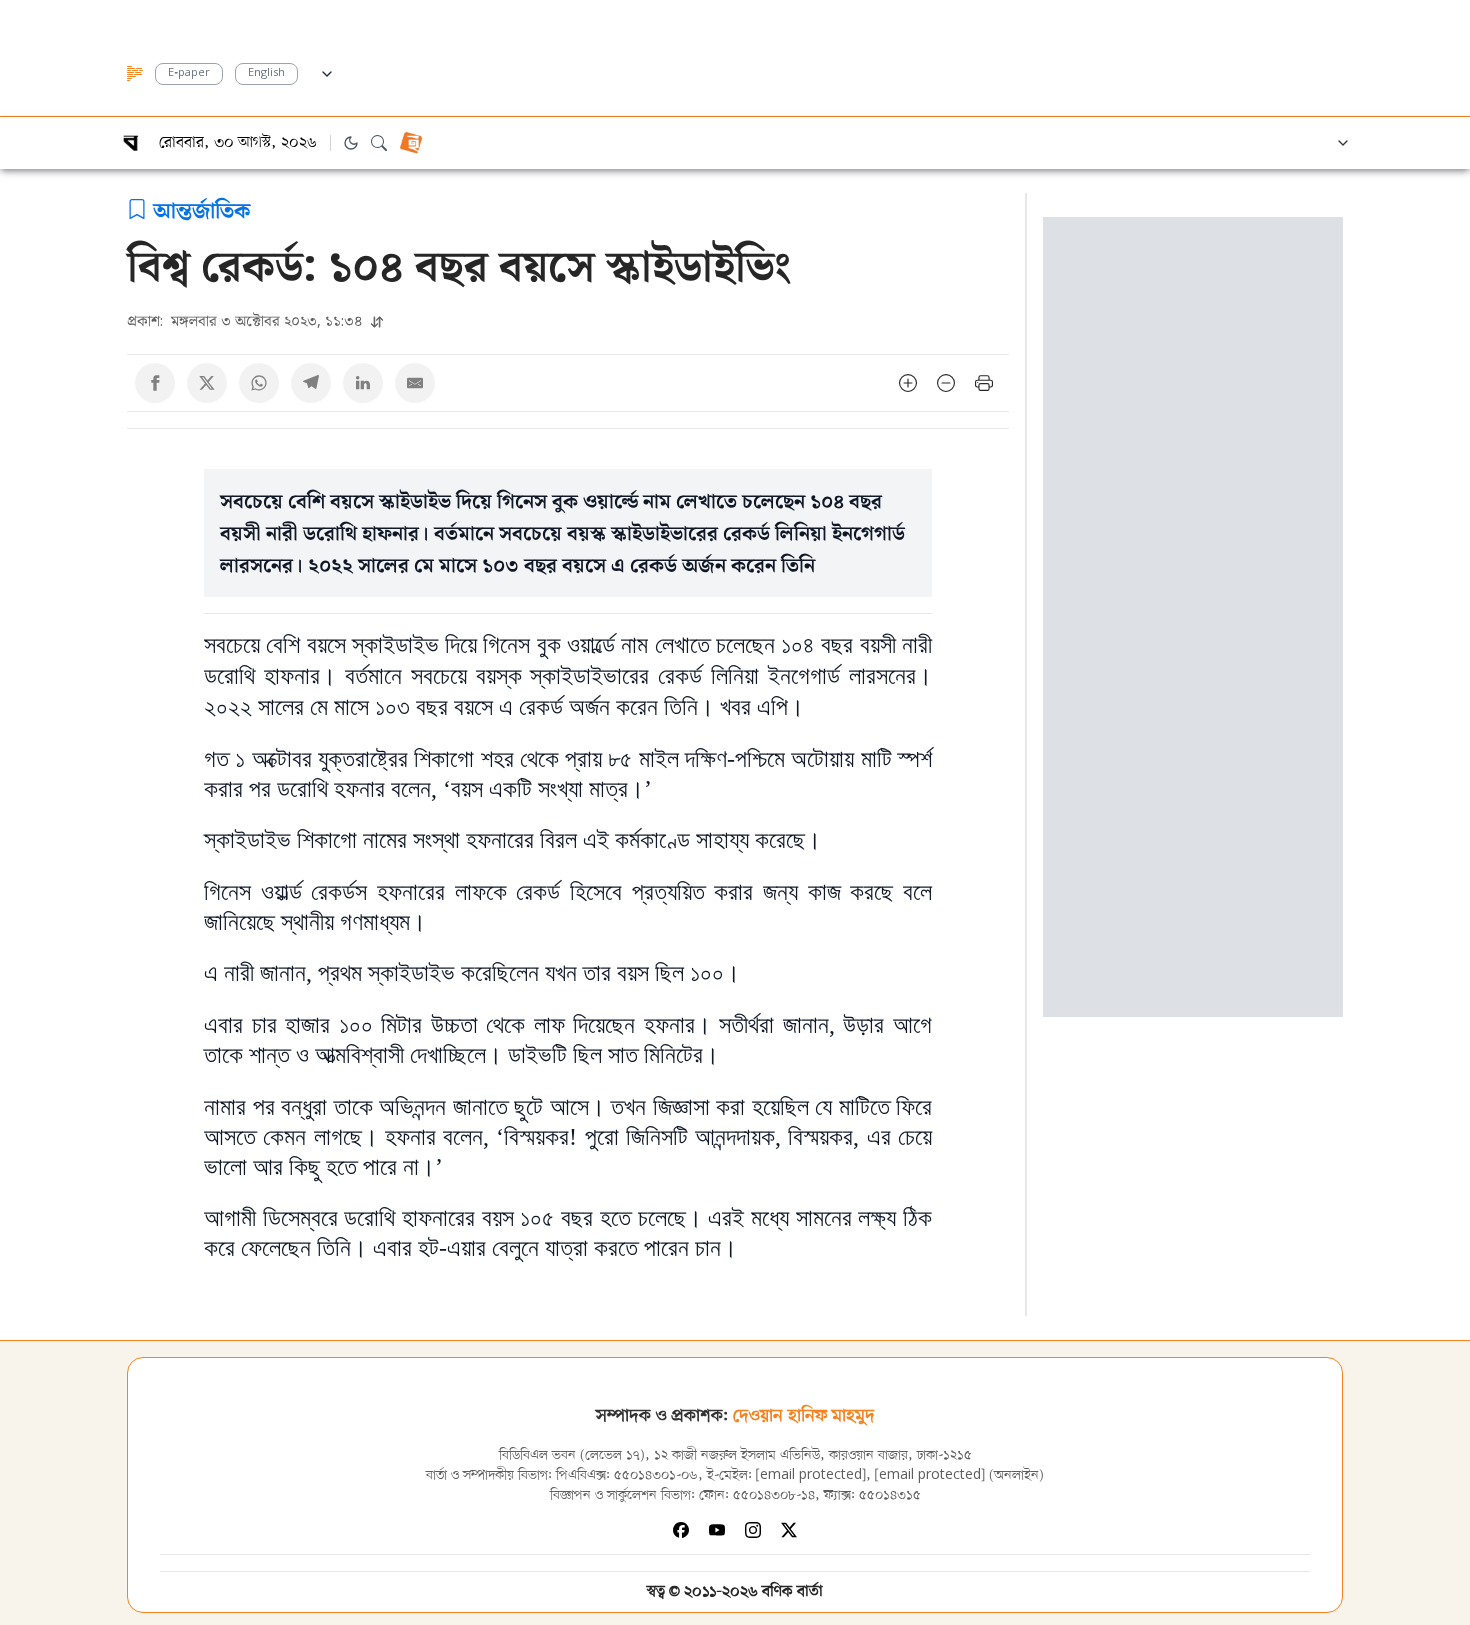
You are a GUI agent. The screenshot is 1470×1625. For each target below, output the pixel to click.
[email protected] (811, 1475)
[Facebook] (681, 1530)
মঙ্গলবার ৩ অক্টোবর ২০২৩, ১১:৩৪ (247, 320)
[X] (789, 1530)
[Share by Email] (415, 383)
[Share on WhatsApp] (259, 383)
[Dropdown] (327, 71)
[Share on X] (207, 383)
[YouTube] (717, 1530)
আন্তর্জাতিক (201, 209)
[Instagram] (753, 1530)
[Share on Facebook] (155, 383)
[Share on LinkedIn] (363, 383)
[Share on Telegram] (311, 383)
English (266, 73)
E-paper (189, 73)
